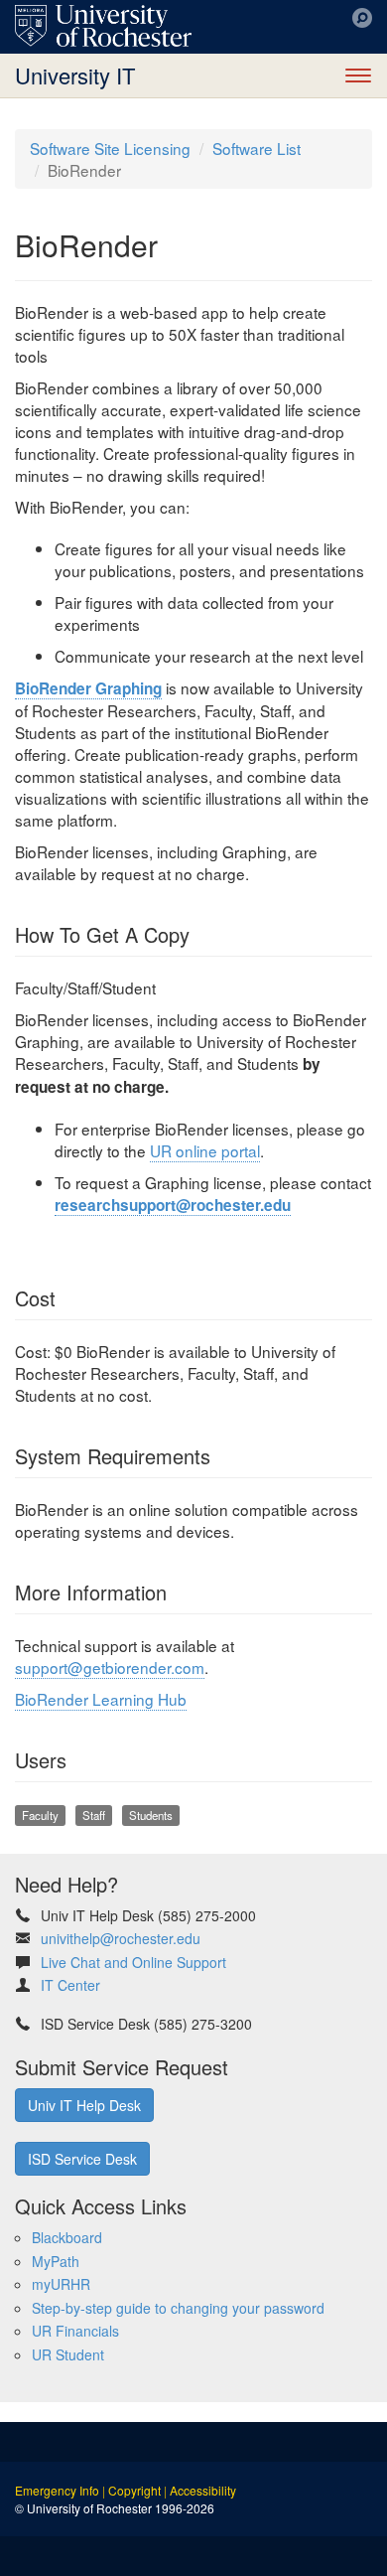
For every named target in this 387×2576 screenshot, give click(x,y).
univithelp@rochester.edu (121, 1938)
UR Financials (75, 2331)
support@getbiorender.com (110, 1667)
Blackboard (67, 2237)
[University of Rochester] (103, 26)
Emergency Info (57, 2490)
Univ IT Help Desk (84, 2105)
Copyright (134, 2490)
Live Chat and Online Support (133, 1962)
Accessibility (203, 2490)
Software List (257, 148)
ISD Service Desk (82, 2159)
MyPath (56, 2261)
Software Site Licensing (110, 148)
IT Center (70, 1985)
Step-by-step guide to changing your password (178, 2308)
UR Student (68, 2354)
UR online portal (205, 1150)
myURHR (61, 2284)
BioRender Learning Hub (101, 1699)
